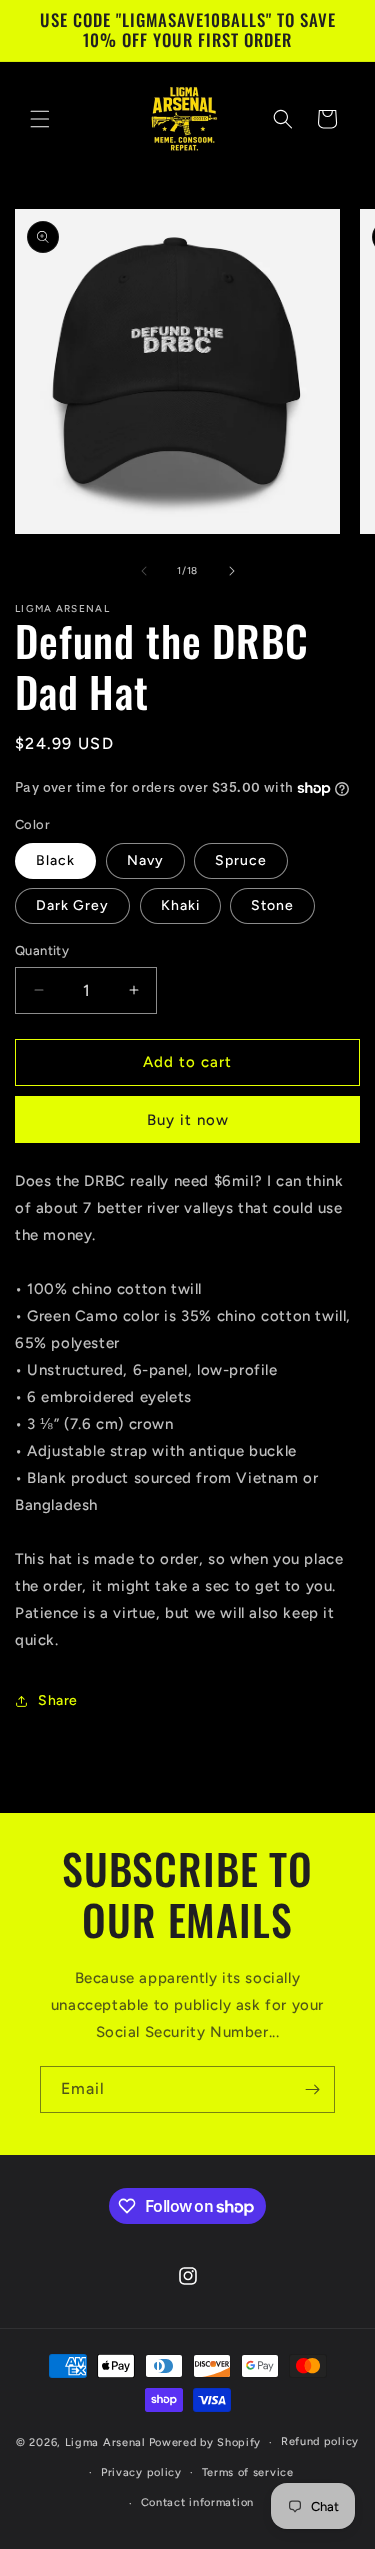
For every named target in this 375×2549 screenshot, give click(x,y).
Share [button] (58, 1700)
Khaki (180, 905)
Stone (272, 905)
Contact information (197, 2502)
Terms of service (248, 2472)
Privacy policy (141, 2472)
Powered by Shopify (205, 2442)
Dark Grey (72, 905)
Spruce (241, 860)
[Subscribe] (312, 2089)
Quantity (42, 950)
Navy (145, 860)
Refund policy (320, 2441)
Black (55, 860)
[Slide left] (144, 571)
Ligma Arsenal (105, 2442)
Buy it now (188, 1120)
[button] (40, 119)
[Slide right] (232, 571)
